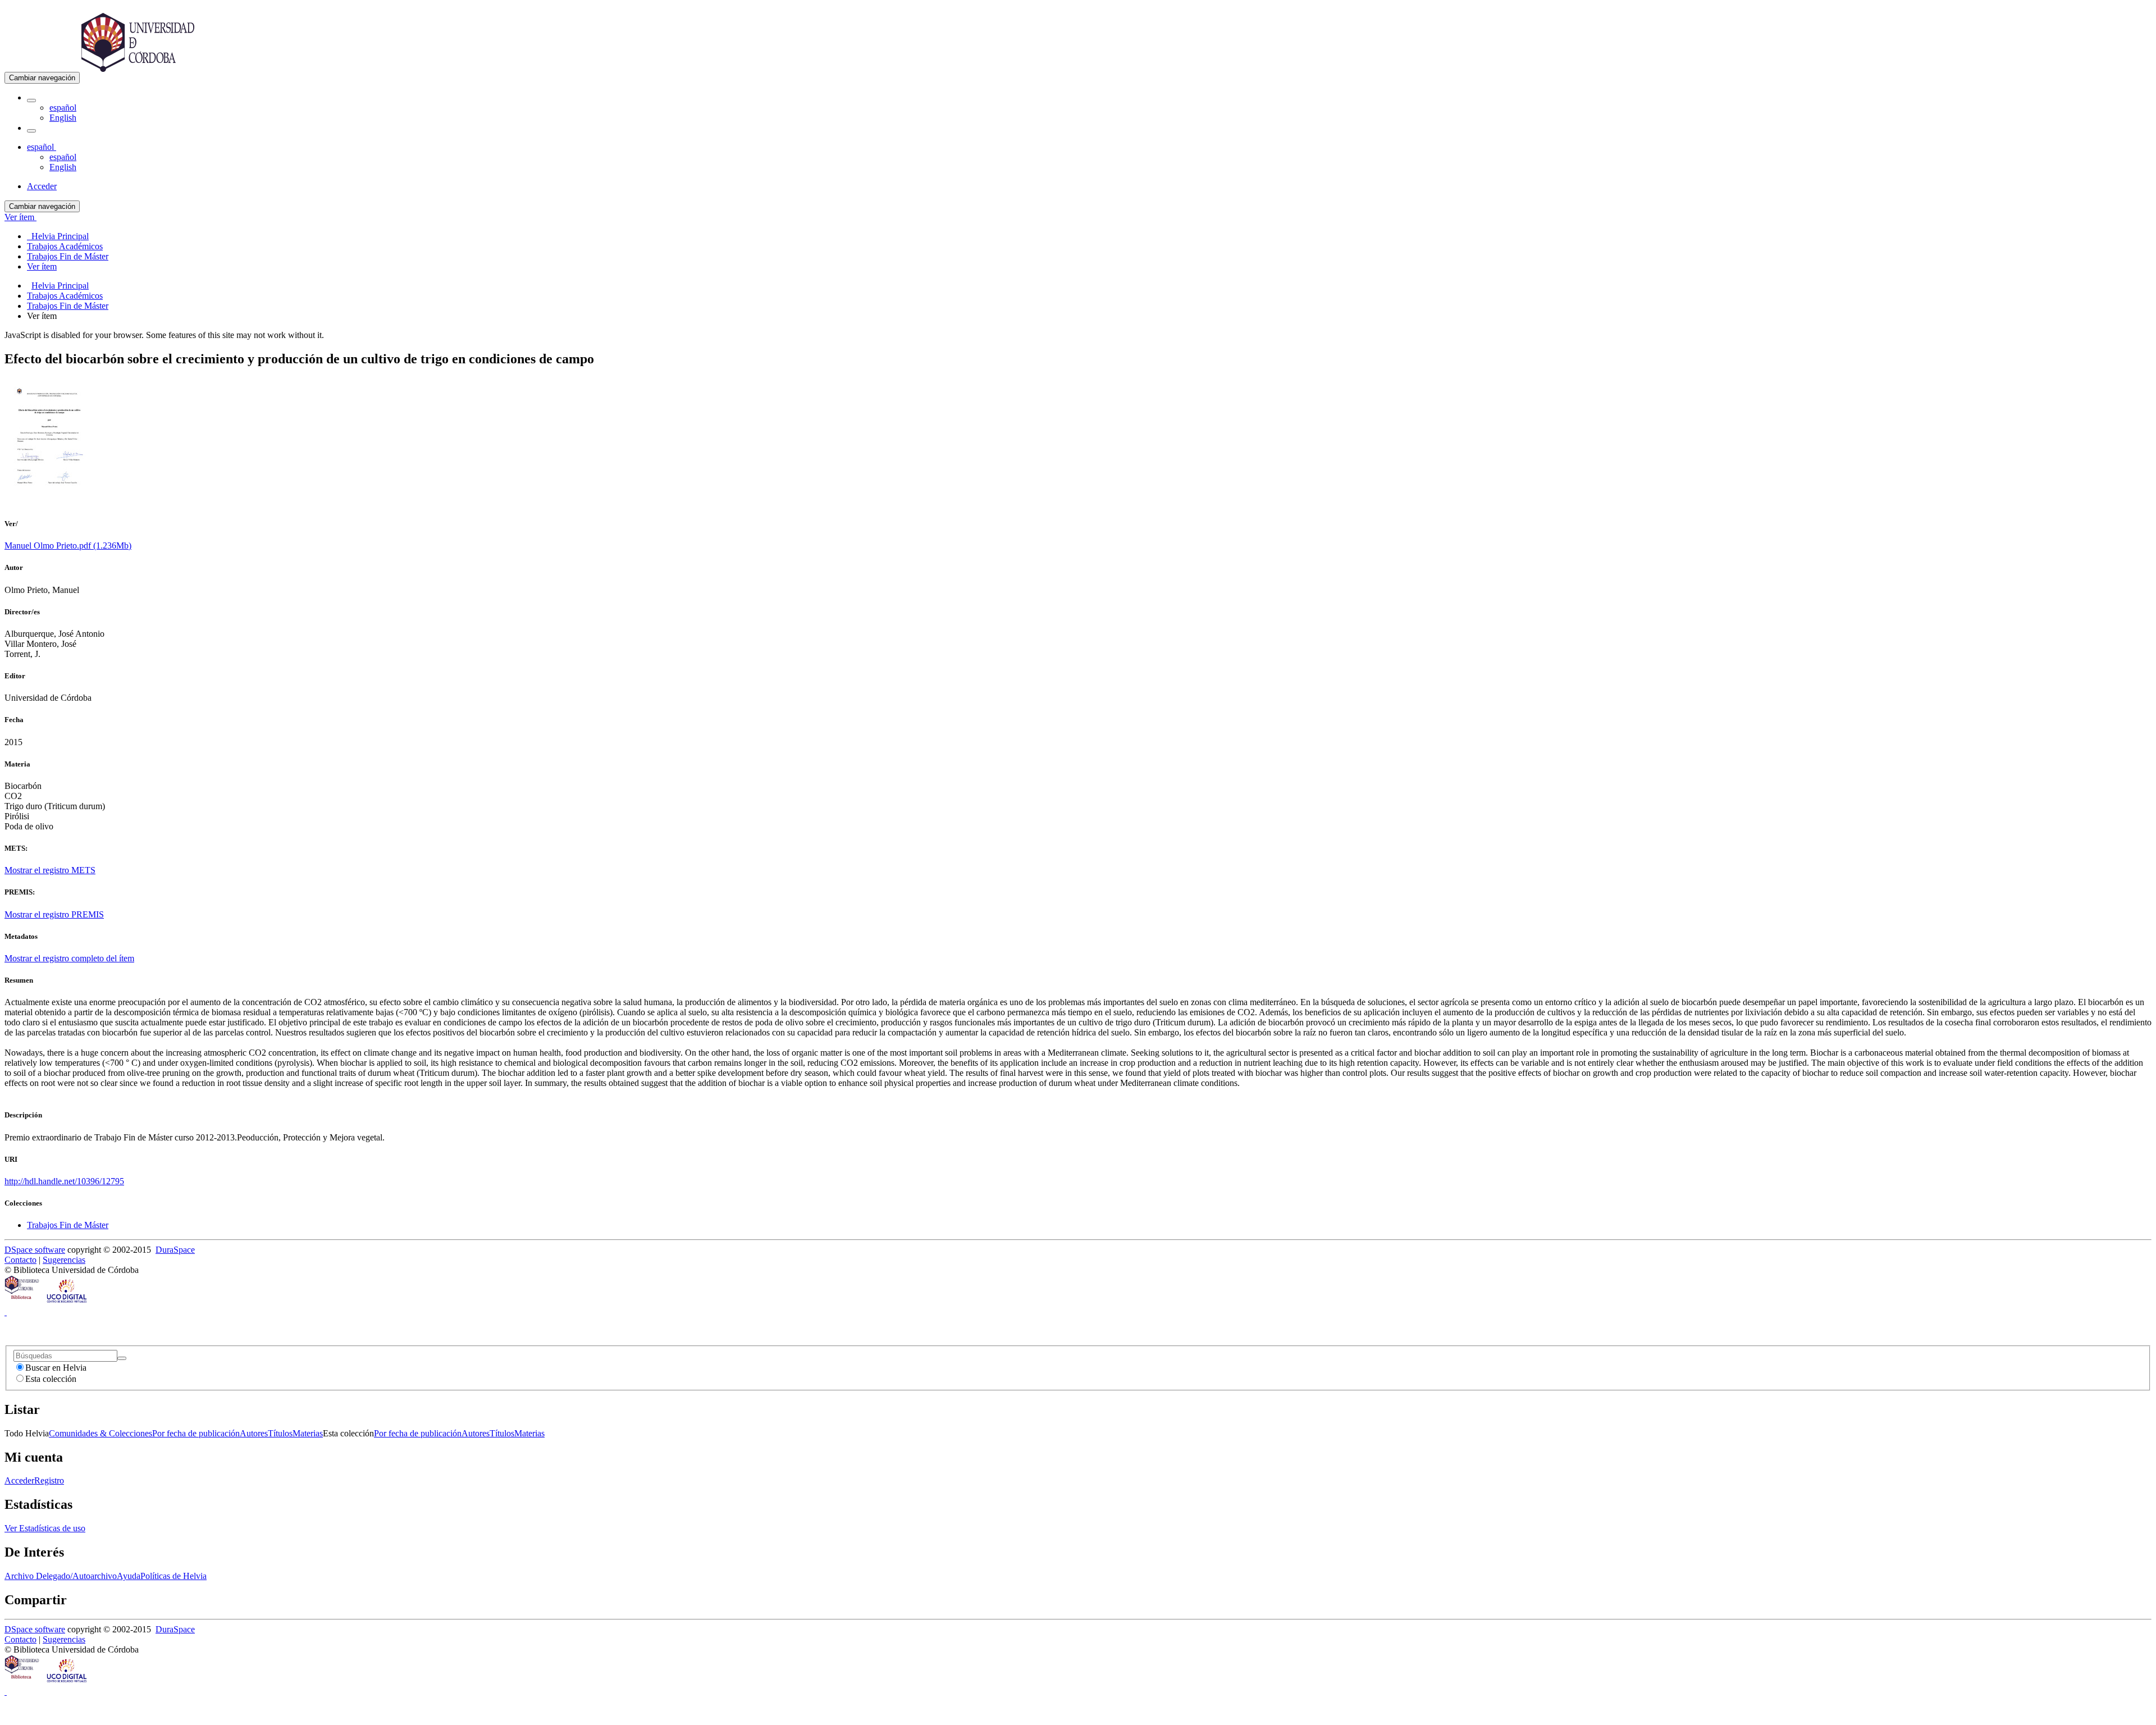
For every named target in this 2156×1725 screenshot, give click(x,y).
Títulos (280, 1433)
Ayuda (129, 1576)
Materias (308, 1433)
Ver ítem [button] (20, 217)
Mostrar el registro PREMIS (54, 914)
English (63, 118)
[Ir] (122, 1358)
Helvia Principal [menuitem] (58, 236)
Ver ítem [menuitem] (42, 266)
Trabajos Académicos (65, 296)
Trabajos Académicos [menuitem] (65, 246)
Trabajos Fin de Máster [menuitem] (68, 256)
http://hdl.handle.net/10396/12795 (64, 1181)
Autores (254, 1433)
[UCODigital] (67, 1302)
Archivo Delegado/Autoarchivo (61, 1576)
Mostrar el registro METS (50, 870)
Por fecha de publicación (196, 1433)
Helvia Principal (60, 286)
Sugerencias (64, 1260)
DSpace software (35, 1250)
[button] (31, 101)
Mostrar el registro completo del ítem (69, 958)
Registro (49, 1480)
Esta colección (51, 1379)
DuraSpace (175, 1250)
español (63, 108)
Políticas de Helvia (173, 1576)
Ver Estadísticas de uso (45, 1528)
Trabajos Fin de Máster (68, 306)
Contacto (20, 1260)
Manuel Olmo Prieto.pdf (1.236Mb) (68, 546)
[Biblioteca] (22, 1302)
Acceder (19, 1480)
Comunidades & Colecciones (101, 1433)
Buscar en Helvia (56, 1368)
